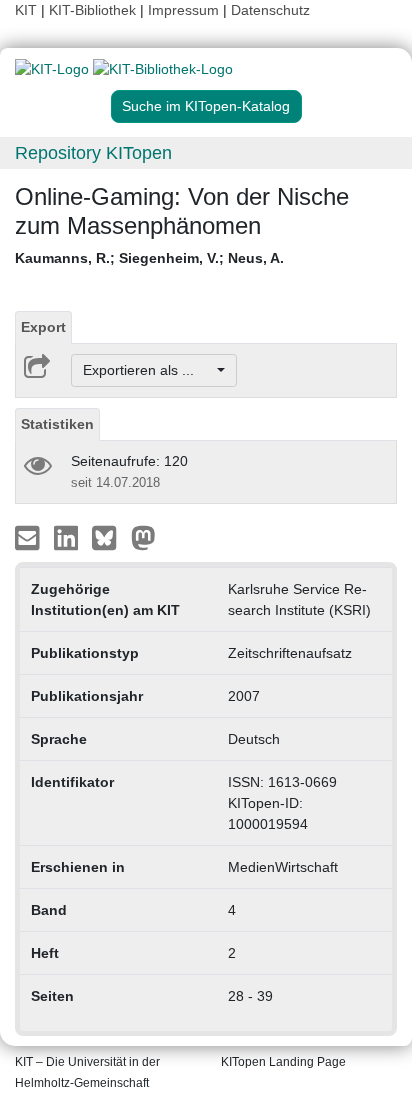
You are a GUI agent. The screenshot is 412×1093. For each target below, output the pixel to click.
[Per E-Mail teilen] (29, 537)
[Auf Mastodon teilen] (143, 537)
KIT (26, 10)
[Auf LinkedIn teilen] (68, 537)
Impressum (183, 10)
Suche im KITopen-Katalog (206, 106)
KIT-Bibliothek (94, 10)
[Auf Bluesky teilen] (109, 537)
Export (43, 327)
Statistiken (57, 424)
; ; (149, 258)
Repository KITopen (93, 153)
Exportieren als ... (148, 370)
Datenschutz (270, 10)
